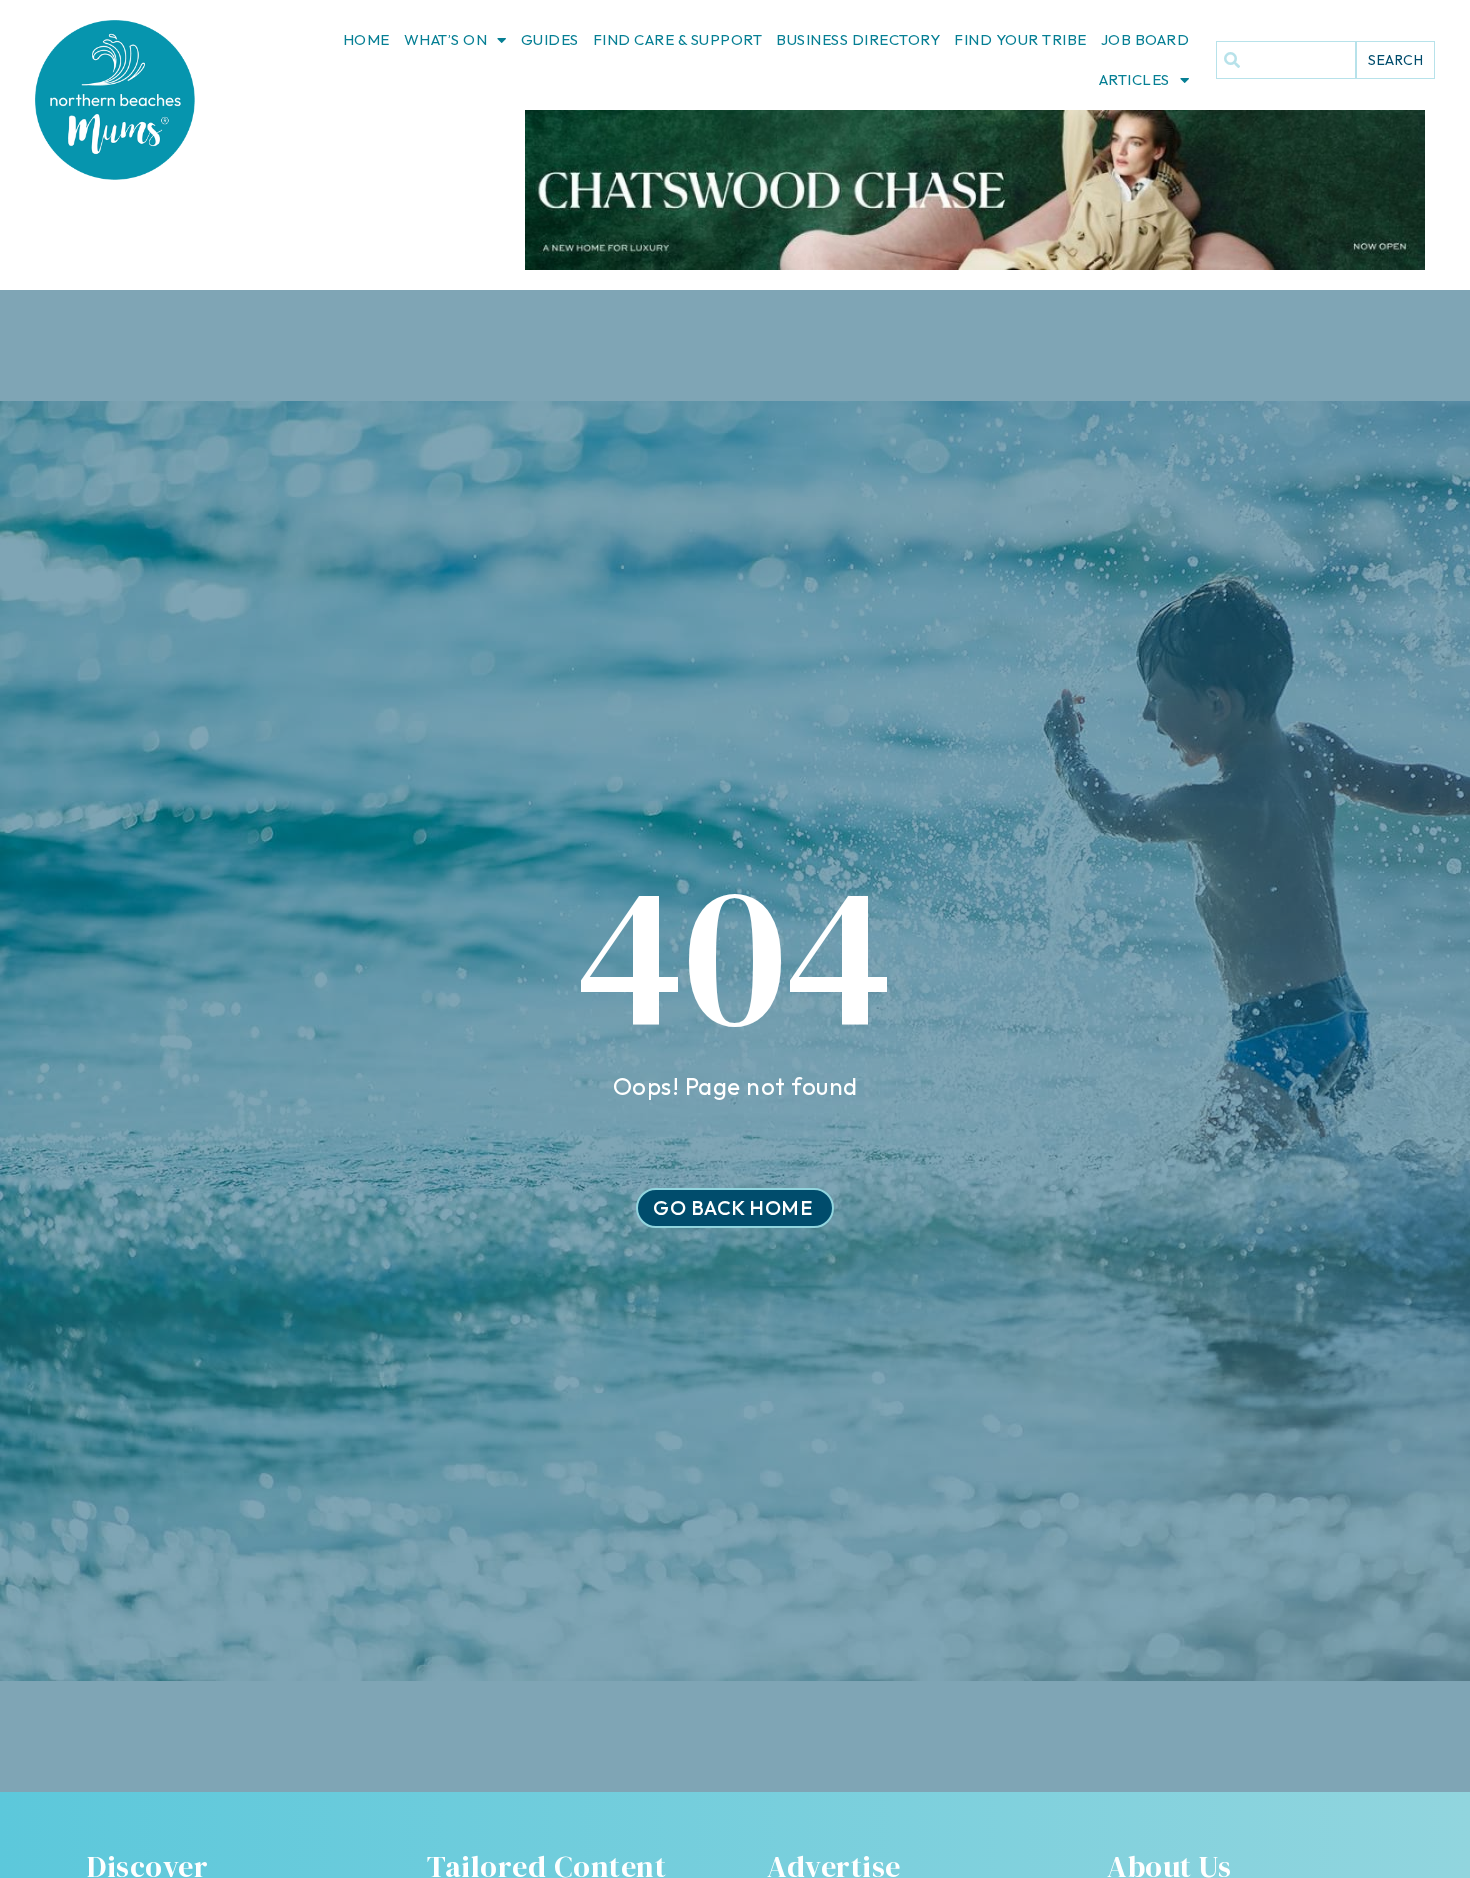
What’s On (446, 39)
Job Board (1145, 39)
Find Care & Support (678, 39)
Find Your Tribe (1020, 39)
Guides (550, 39)
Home (366, 39)
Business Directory (858, 39)
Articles (1134, 79)
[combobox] (1286, 60)
